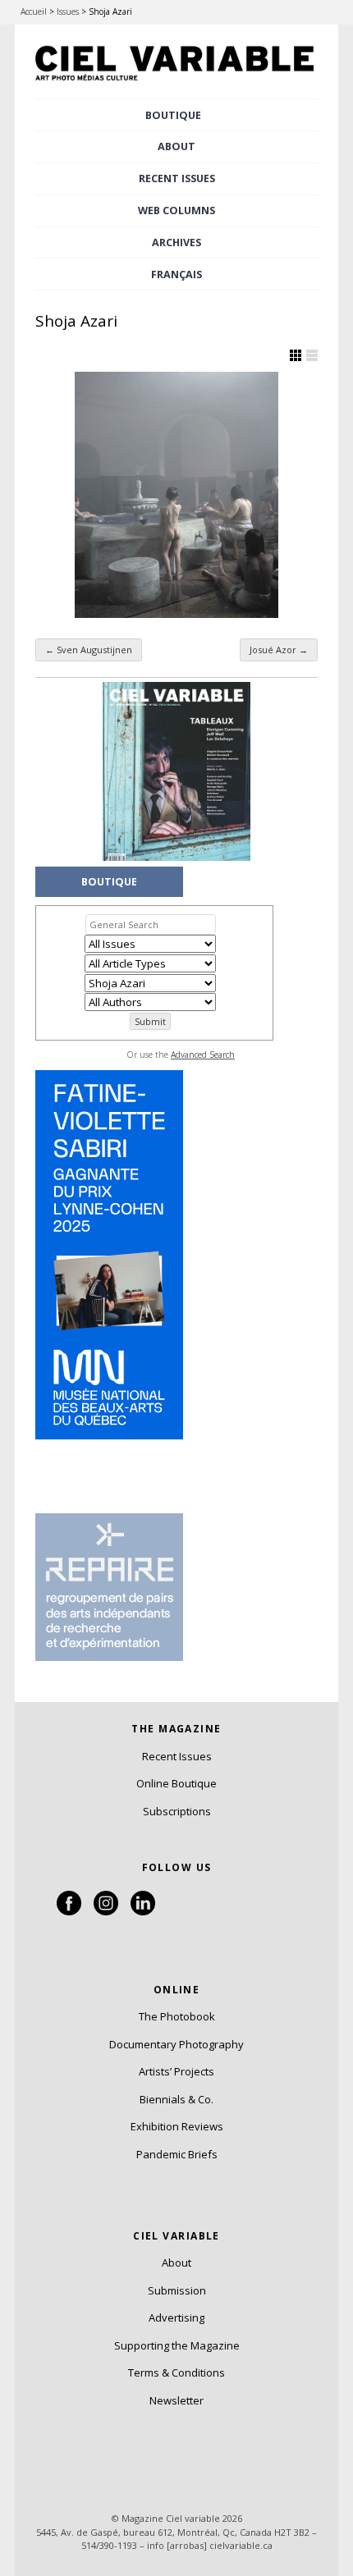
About (176, 146)
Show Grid (296, 355)
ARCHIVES (176, 243)
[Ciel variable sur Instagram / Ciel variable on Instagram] (106, 1911)
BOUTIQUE (173, 115)
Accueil (34, 11)
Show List (312, 355)
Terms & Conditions (176, 2372)
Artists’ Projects (176, 2071)
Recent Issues (177, 1756)
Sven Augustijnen (89, 650)
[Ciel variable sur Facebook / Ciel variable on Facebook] (69, 1911)
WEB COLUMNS (176, 210)
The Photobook (177, 2016)
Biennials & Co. (176, 2099)
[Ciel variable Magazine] (176, 83)
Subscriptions (177, 1811)
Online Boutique (176, 1783)
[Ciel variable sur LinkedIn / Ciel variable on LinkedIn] (143, 1911)
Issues (68, 11)
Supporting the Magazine (177, 2345)
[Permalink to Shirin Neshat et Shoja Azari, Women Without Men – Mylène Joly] (176, 495)
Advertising (176, 2317)
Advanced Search (203, 1055)
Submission (177, 2290)
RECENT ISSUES (177, 178)
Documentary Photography (176, 2044)
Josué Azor (279, 650)
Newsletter (176, 2400)
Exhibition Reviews (177, 2126)
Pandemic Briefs (177, 2154)
